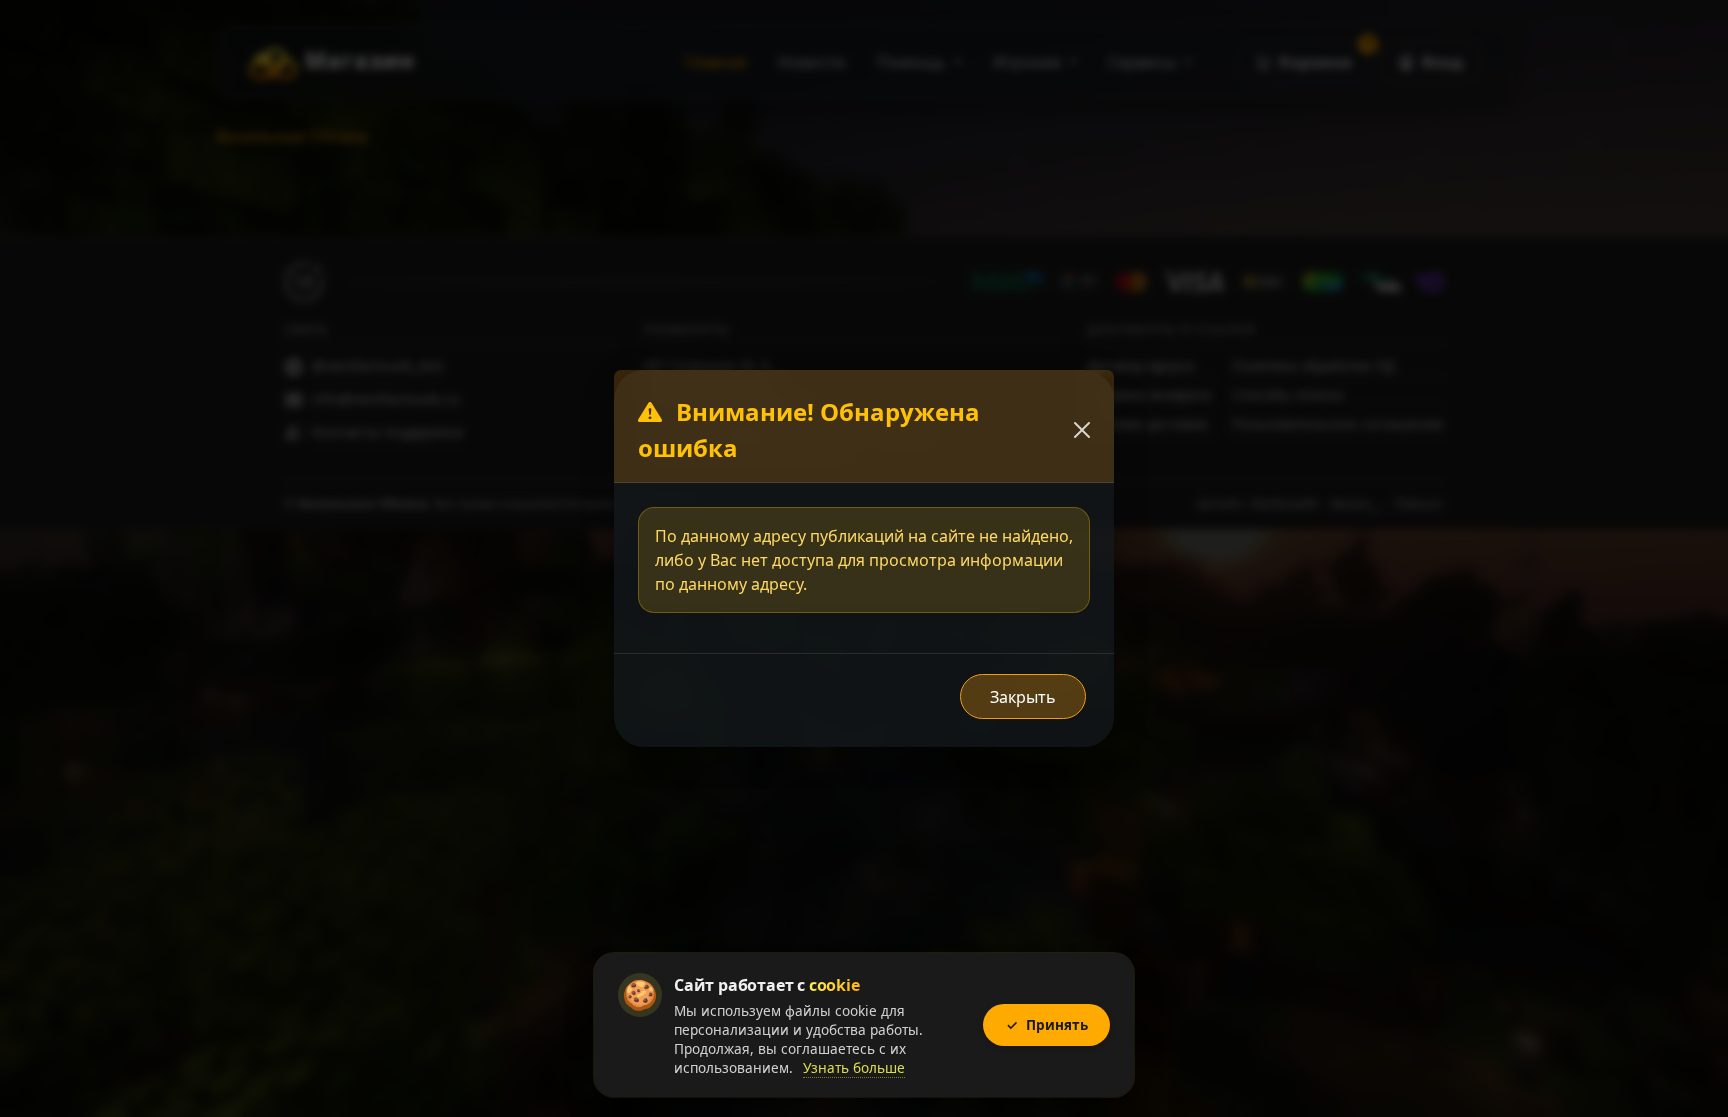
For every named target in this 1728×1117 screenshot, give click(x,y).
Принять (1047, 1024)
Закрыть (1023, 697)
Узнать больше (854, 1067)
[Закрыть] (1082, 430)
